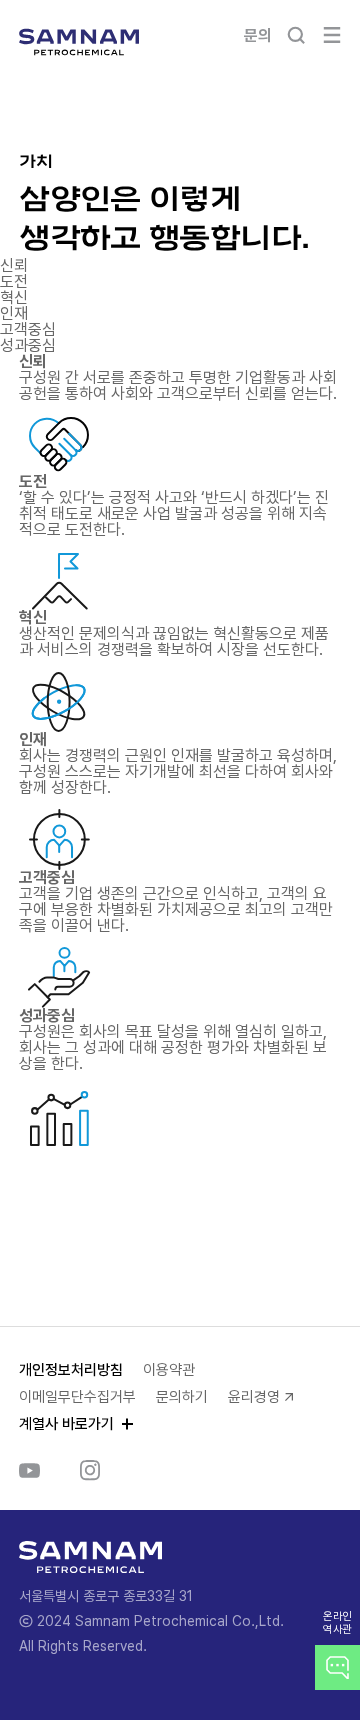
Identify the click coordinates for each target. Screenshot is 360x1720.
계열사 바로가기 (66, 1424)
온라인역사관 (337, 1623)
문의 (257, 35)
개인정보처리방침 (71, 1370)
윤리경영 (254, 1397)
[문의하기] (337, 1667)
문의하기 (182, 1397)
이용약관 (169, 1370)
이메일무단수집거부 (77, 1397)
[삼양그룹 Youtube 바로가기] (29, 1470)
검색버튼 (296, 35)
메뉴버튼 (332, 35)
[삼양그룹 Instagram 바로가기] (90, 1470)
